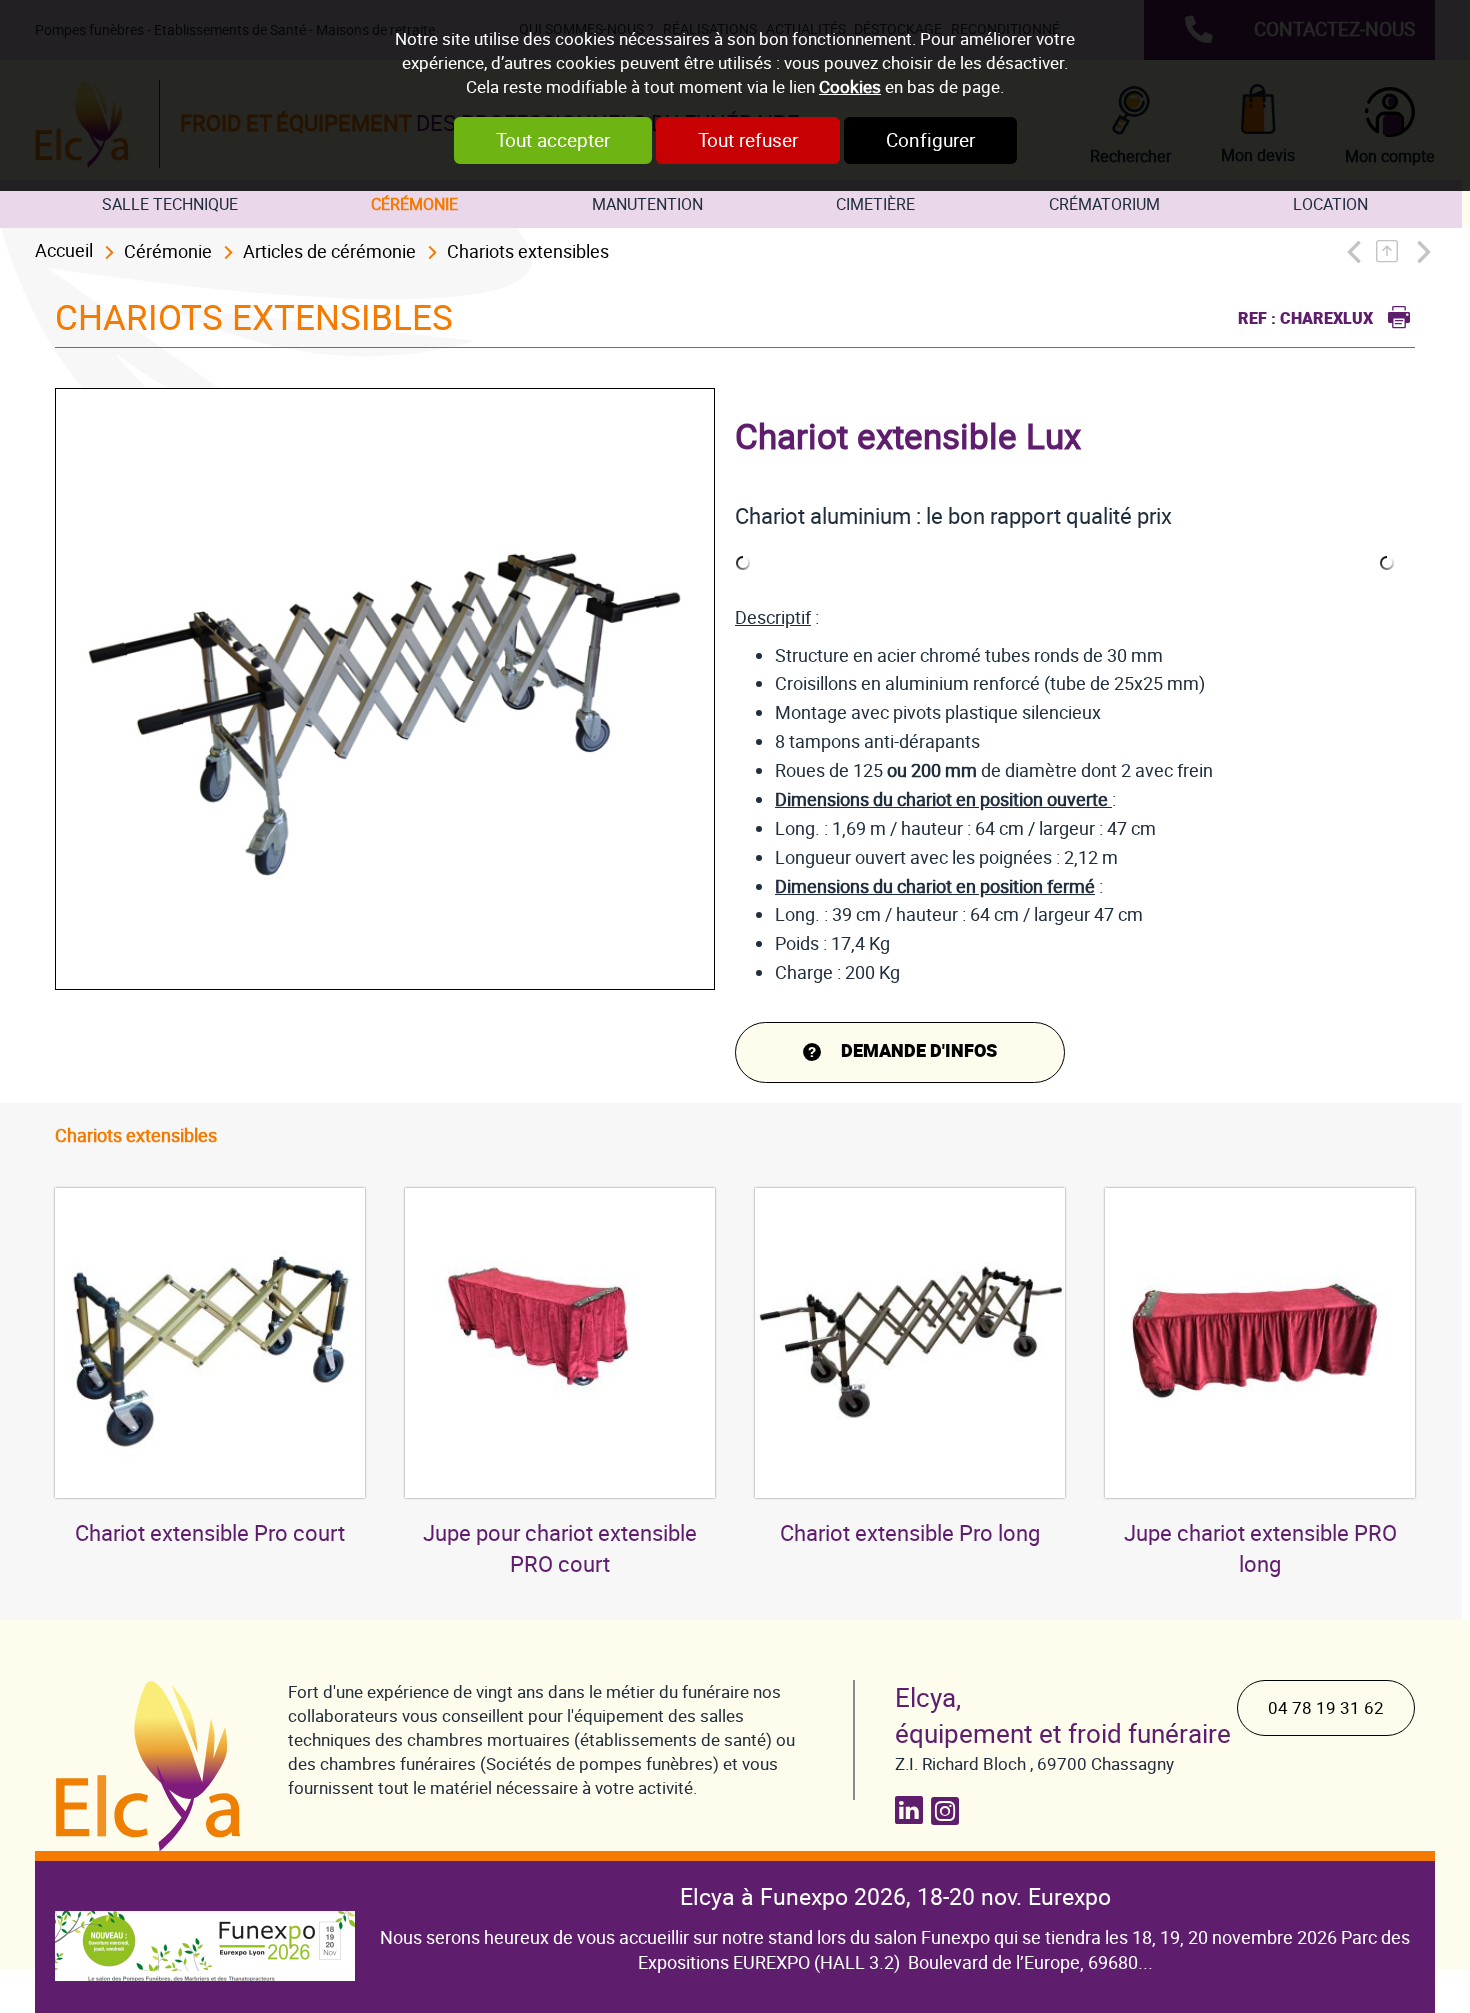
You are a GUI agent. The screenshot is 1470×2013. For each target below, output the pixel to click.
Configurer (930, 140)
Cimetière (875, 204)
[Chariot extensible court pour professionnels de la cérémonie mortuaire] (210, 1343)
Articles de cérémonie (329, 251)
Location (1330, 204)
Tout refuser (748, 140)
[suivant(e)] (1422, 251)
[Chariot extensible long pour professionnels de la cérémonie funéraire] (910, 1343)
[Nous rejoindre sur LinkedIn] (913, 1810)
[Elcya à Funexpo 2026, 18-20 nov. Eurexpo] (205, 1931)
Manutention (647, 204)
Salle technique (170, 204)
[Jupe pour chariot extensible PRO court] (560, 1343)
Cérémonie (414, 204)
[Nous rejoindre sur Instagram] (949, 1810)
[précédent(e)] (1358, 251)
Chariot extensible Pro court (210, 1533)
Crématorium (1104, 204)
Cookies (850, 87)
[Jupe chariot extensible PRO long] (1260, 1343)
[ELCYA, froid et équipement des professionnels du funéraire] (151, 1766)
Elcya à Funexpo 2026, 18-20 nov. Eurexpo (895, 1897)
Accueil (64, 250)
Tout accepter (553, 140)
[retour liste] (1392, 251)
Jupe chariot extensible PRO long (1260, 1549)
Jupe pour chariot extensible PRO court (560, 1549)
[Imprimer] (1394, 314)
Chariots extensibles (528, 251)
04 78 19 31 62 (1326, 1708)
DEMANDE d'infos (919, 1051)
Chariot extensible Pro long (910, 1533)
